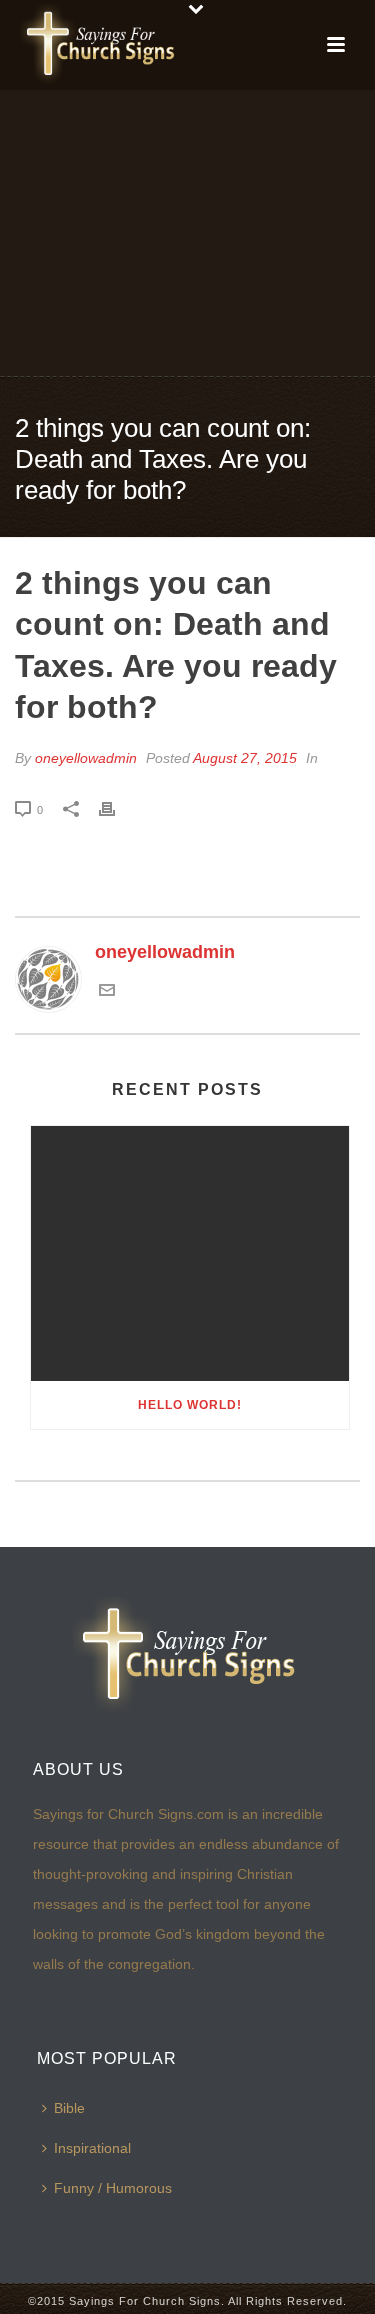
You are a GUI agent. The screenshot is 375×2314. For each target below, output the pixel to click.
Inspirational (92, 2148)
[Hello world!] (190, 1254)
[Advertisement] (187, 231)
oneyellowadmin (86, 758)
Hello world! (190, 1405)
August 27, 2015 (245, 758)
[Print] (117, 809)
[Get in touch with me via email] (107, 992)
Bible (69, 2108)
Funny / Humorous (113, 2188)
